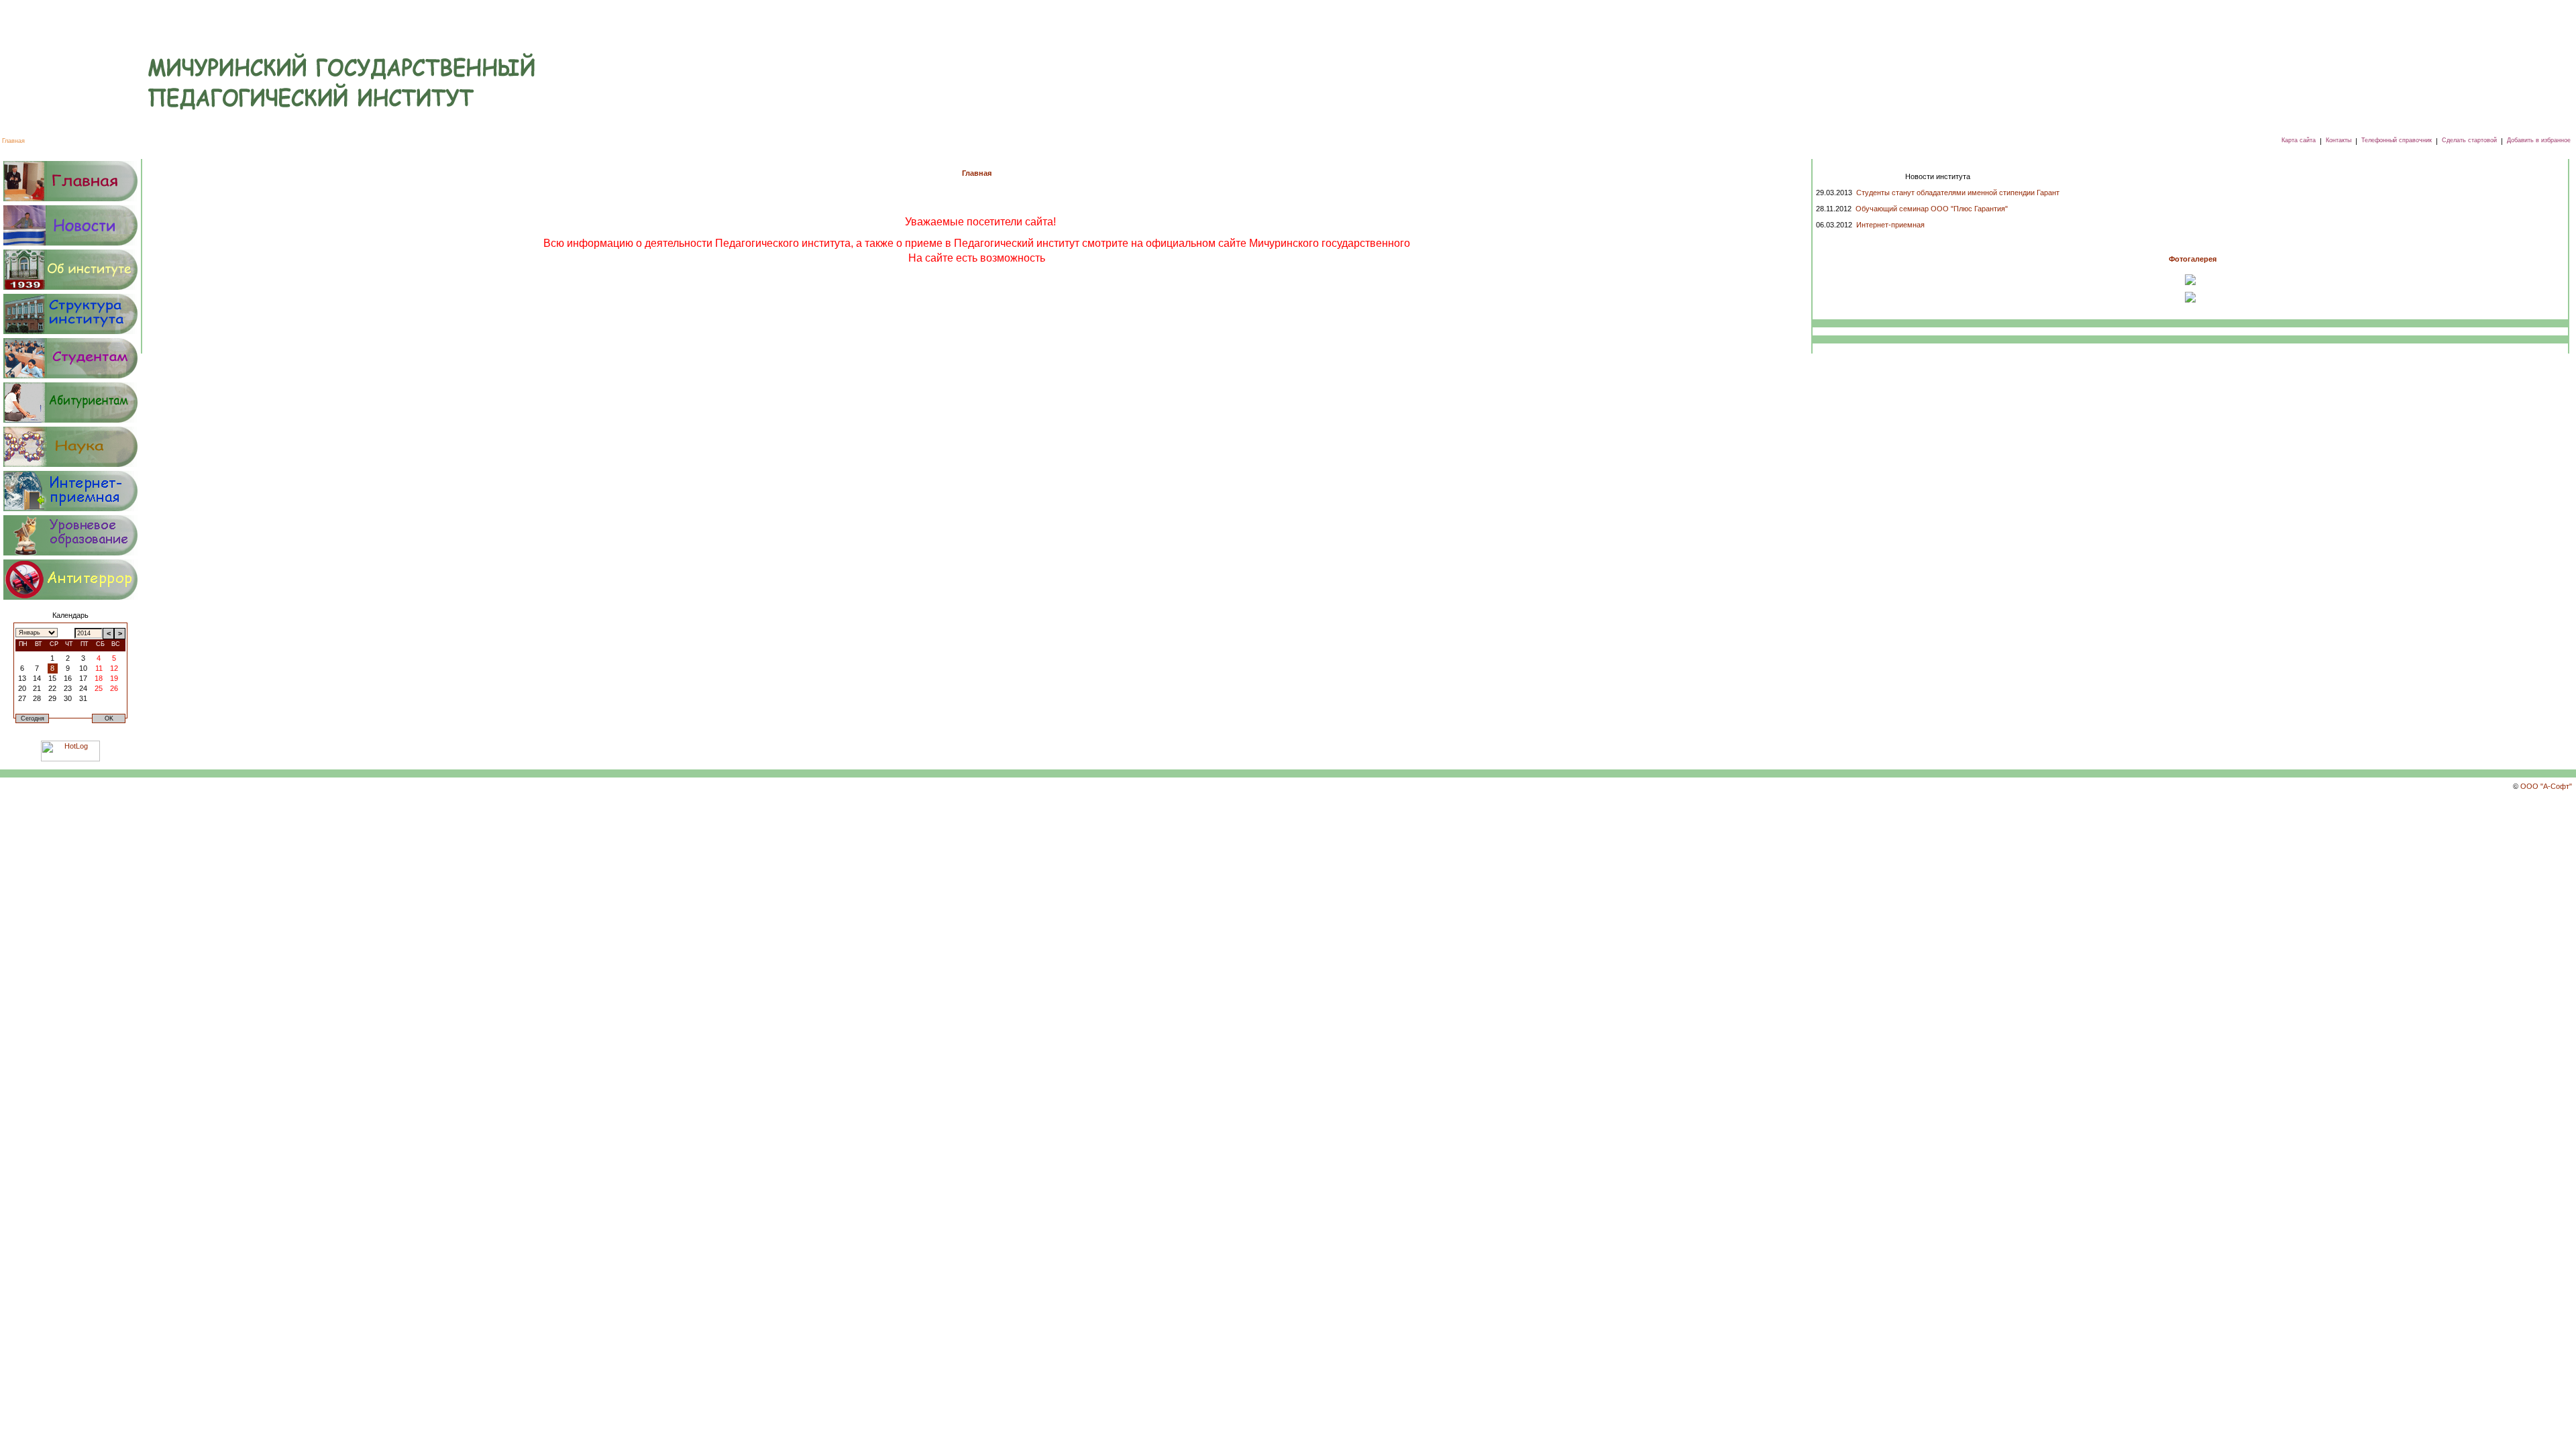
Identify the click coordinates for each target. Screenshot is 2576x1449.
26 (114, 688)
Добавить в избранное (2539, 140)
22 (52, 688)
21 (37, 688)
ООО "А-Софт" (2546, 786)
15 (52, 678)
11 (99, 668)
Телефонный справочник (2397, 140)
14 (37, 678)
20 (22, 688)
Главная (13, 141)
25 (99, 688)
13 (22, 678)
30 (68, 698)
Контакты (2339, 140)
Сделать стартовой (2469, 140)
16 (68, 678)
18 (99, 678)
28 (37, 698)
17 (83, 678)
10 (83, 668)
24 (83, 688)
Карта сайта (2299, 140)
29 (52, 698)
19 (114, 678)
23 (68, 688)
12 (114, 668)
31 (83, 698)
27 (22, 698)
